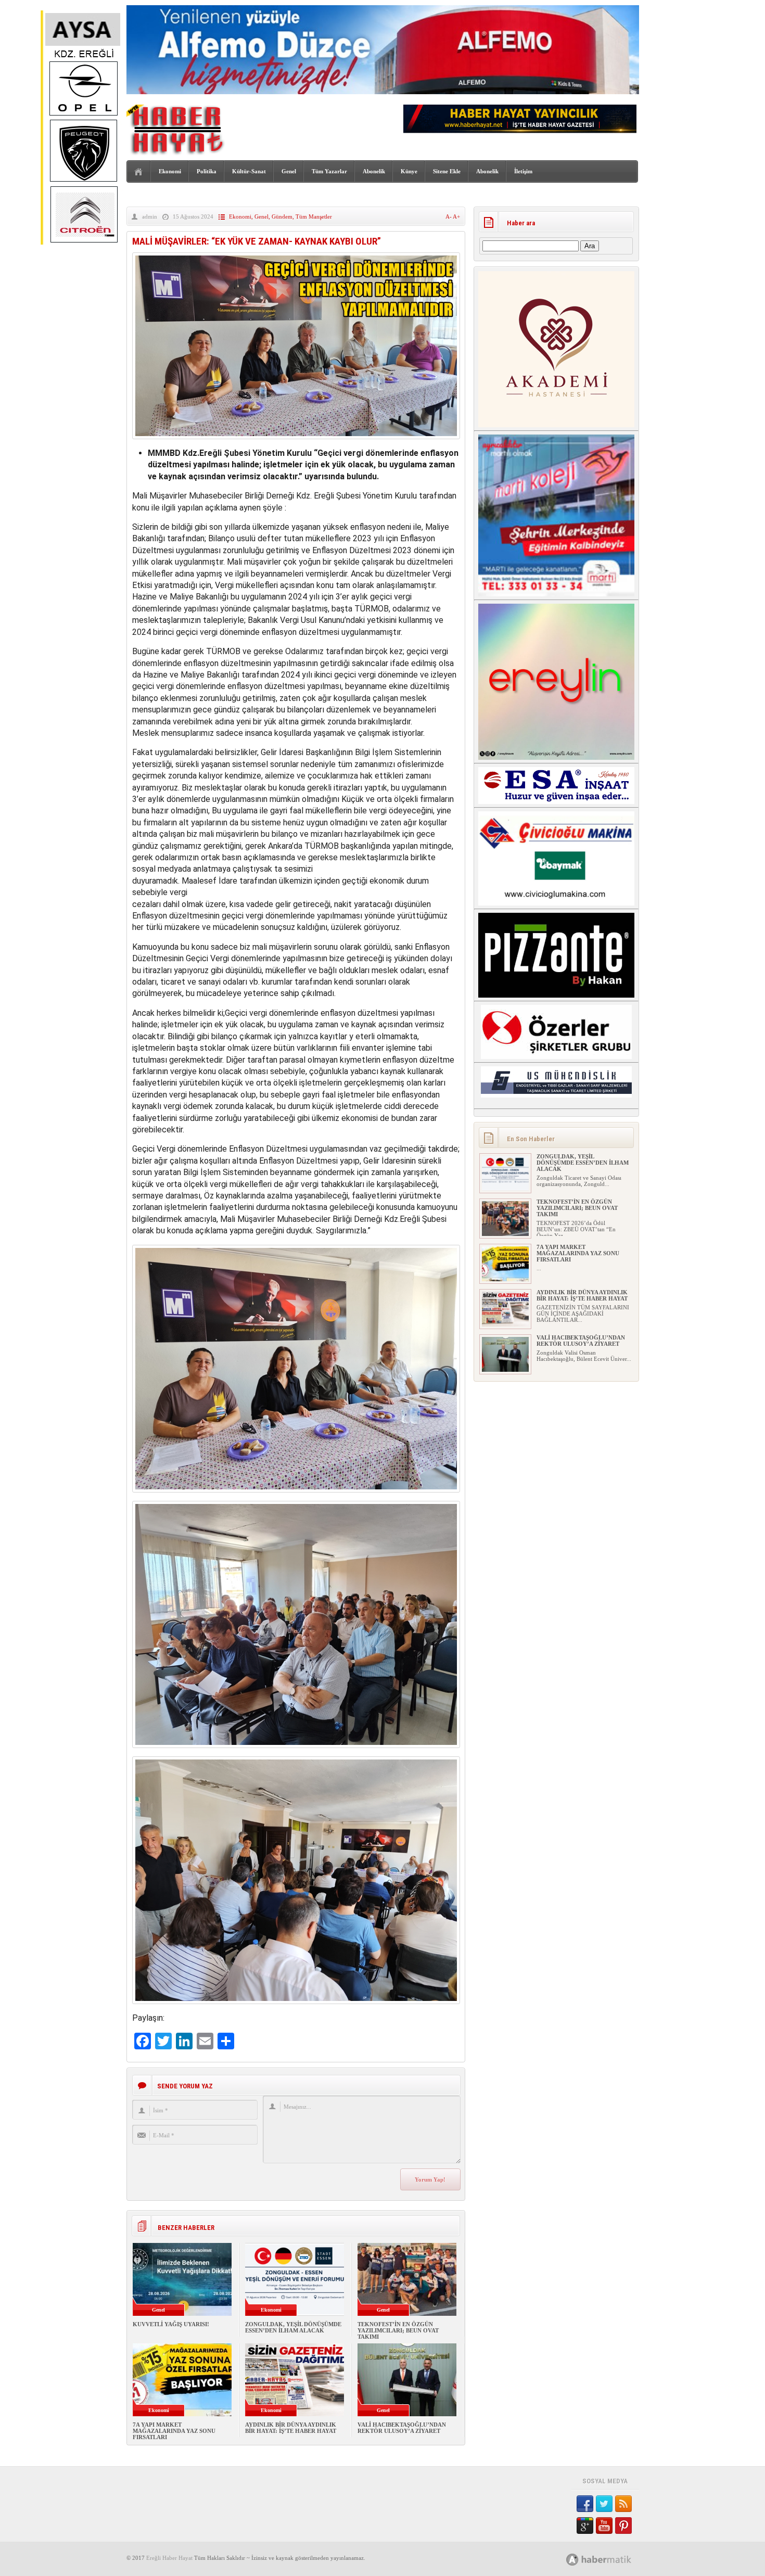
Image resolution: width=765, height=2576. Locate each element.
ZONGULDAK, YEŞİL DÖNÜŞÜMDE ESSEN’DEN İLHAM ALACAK (293, 2327)
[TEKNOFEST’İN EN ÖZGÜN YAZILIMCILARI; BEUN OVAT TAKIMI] (505, 1234)
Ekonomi (170, 171)
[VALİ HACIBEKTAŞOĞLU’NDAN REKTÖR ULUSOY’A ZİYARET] (505, 1370)
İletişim (523, 171)
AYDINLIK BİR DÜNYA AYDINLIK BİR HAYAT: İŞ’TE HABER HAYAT (291, 2428)
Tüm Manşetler (314, 216)
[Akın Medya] (572, 2560)
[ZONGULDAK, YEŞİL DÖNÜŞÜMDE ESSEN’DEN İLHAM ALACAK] (505, 1189)
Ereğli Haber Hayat (169, 2558)
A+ (456, 216)
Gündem (282, 216)
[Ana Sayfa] (139, 172)
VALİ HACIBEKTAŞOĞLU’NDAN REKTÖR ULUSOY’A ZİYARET (402, 2428)
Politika (207, 171)
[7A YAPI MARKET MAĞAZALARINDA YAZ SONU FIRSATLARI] (505, 1279)
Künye (409, 171)
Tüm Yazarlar (329, 171)
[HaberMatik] (610, 2559)
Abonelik (374, 171)
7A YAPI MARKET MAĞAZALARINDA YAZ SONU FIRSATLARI (174, 2431)
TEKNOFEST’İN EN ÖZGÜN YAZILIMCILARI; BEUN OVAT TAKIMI (398, 2330)
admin (150, 216)
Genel (289, 171)
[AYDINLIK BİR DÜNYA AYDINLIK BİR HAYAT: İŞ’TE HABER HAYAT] (505, 1324)
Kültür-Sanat (249, 171)
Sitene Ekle (447, 171)
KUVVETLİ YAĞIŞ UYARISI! (171, 2324)
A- (449, 216)
